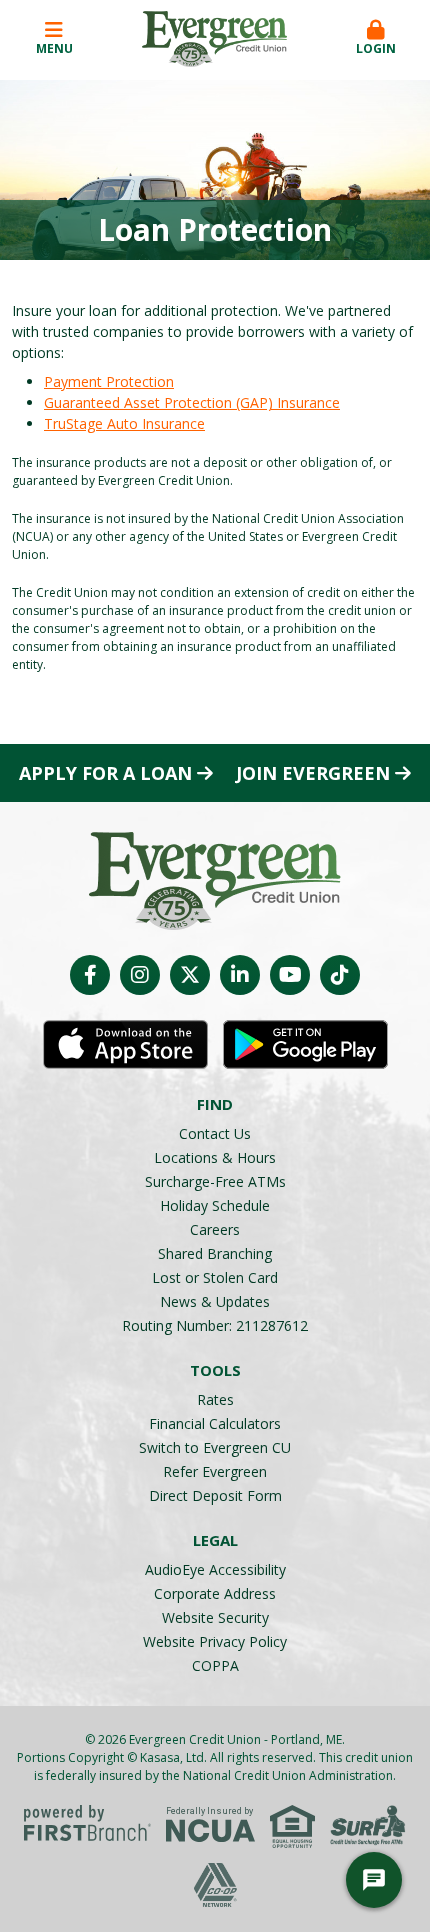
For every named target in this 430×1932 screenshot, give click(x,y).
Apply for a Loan (105, 773)
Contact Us (215, 1133)
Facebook (90, 975)
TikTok (340, 975)
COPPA (215, 1665)
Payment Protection (109, 381)
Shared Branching (215, 1253)
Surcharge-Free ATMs (215, 1181)
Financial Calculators (215, 1423)
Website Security (215, 1617)
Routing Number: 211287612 (215, 1325)
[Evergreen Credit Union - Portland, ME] (214, 37)
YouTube (290, 975)
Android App (305, 1045)
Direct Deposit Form (215, 1495)
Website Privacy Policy (215, 1641)
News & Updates (215, 1301)
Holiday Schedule (215, 1205)
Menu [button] (54, 48)
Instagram (140, 975)
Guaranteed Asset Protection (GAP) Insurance (192, 402)
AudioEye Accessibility (215, 1569)
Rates (215, 1399)
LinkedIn (240, 975)
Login (376, 48)
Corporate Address (215, 1593)
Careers (215, 1229)
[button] (375, 39)
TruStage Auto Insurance (124, 423)
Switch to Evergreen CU (215, 1447)
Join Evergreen (313, 773)
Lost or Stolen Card (215, 1277)
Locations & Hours (215, 1157)
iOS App (125, 1045)
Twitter (190, 975)
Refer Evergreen (215, 1471)
